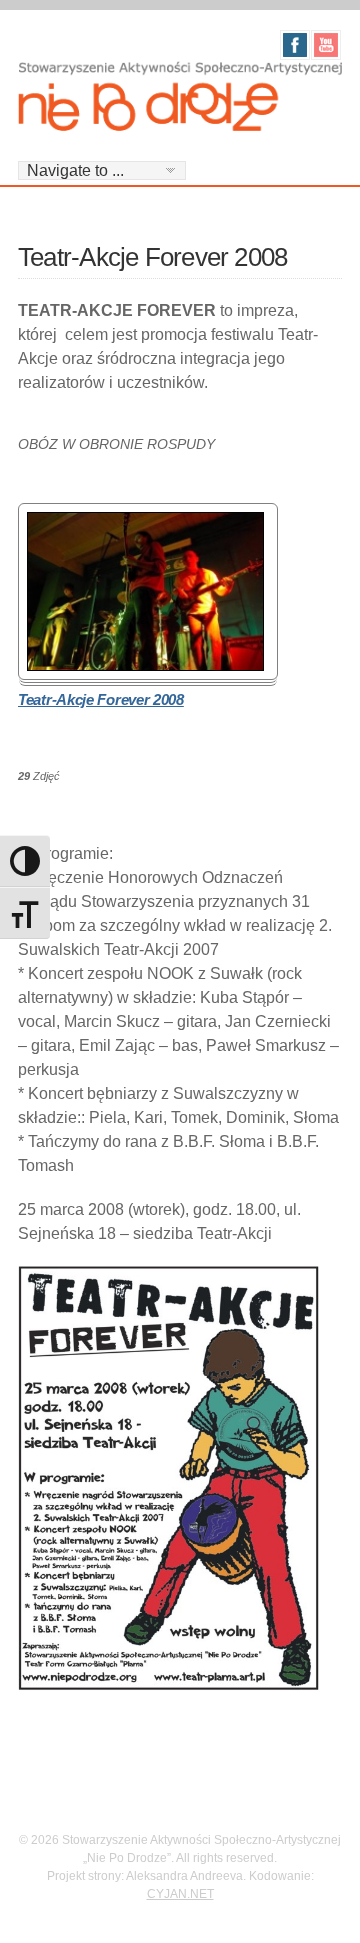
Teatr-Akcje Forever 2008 (101, 699)
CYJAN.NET (180, 1894)
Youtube (326, 45)
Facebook (295, 45)
